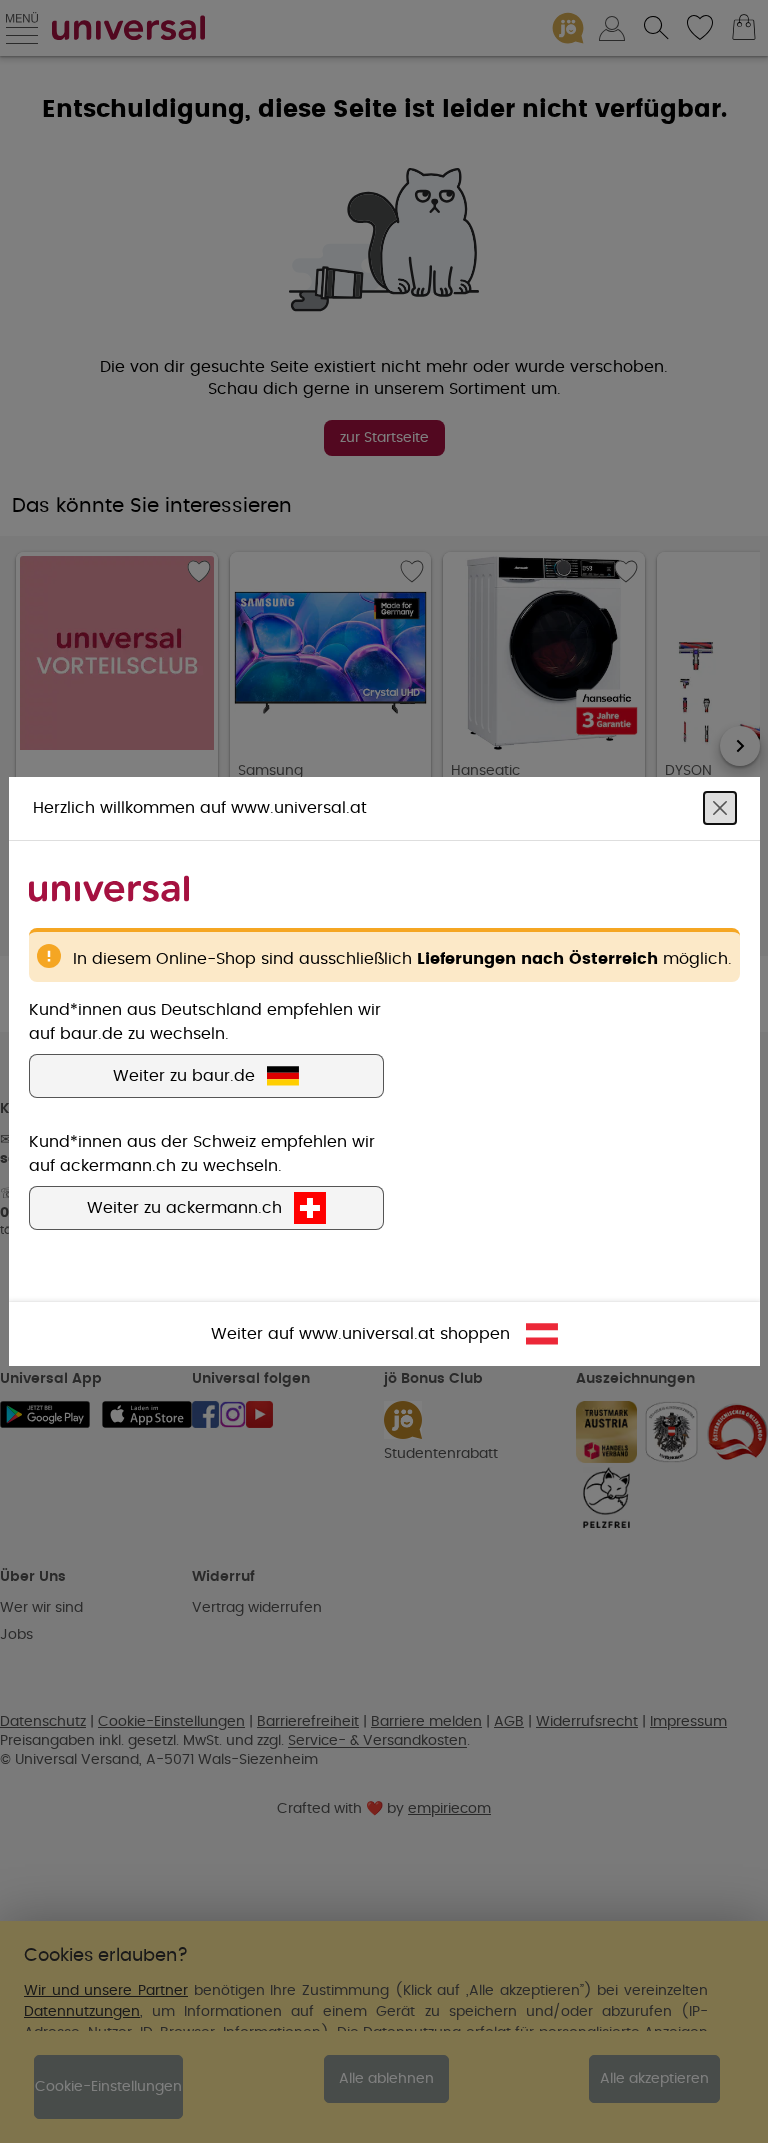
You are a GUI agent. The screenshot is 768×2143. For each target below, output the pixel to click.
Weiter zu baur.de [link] (184, 1076)
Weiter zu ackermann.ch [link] (184, 1208)
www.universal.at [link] (367, 1334)
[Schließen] (720, 808)
